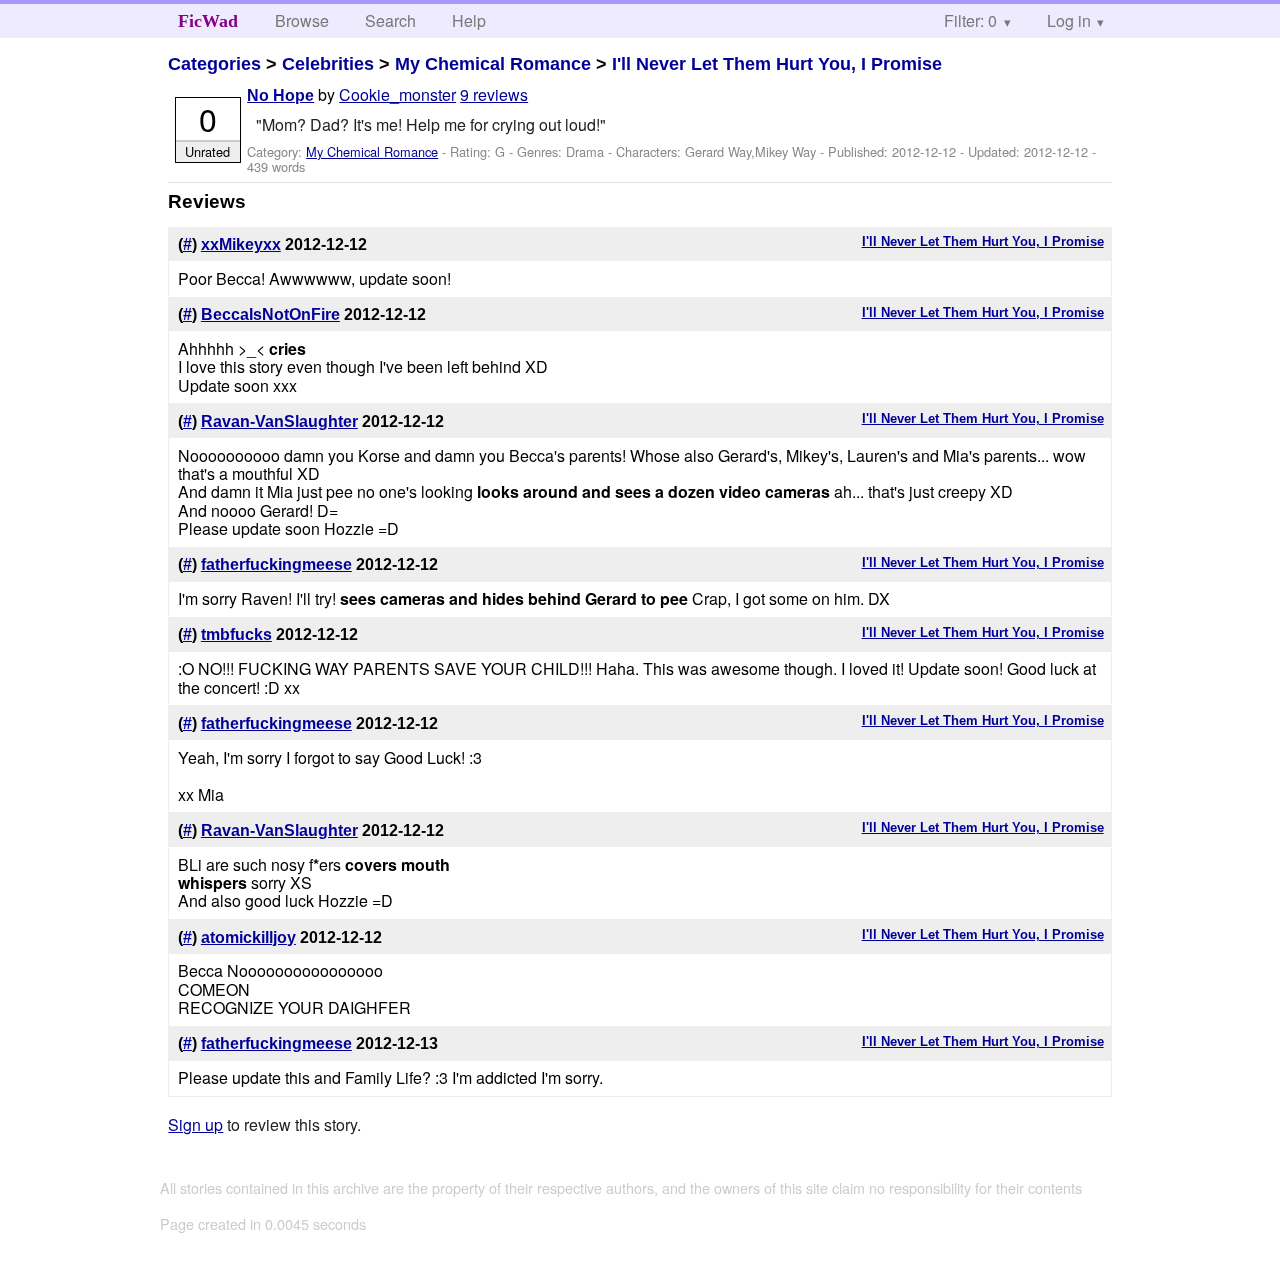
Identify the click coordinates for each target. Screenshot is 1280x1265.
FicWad (208, 21)
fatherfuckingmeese (276, 564)
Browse (302, 20)
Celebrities (328, 64)
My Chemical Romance (493, 64)
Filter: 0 (970, 20)
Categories (214, 64)
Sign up (195, 1124)
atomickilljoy (248, 937)
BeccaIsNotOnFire (270, 314)
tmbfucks (236, 634)
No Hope (280, 95)
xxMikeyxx (241, 244)
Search (390, 20)
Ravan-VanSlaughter (279, 421)
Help (469, 20)
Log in (1069, 20)
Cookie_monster (397, 94)
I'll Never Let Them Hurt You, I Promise (777, 64)
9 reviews (494, 94)
